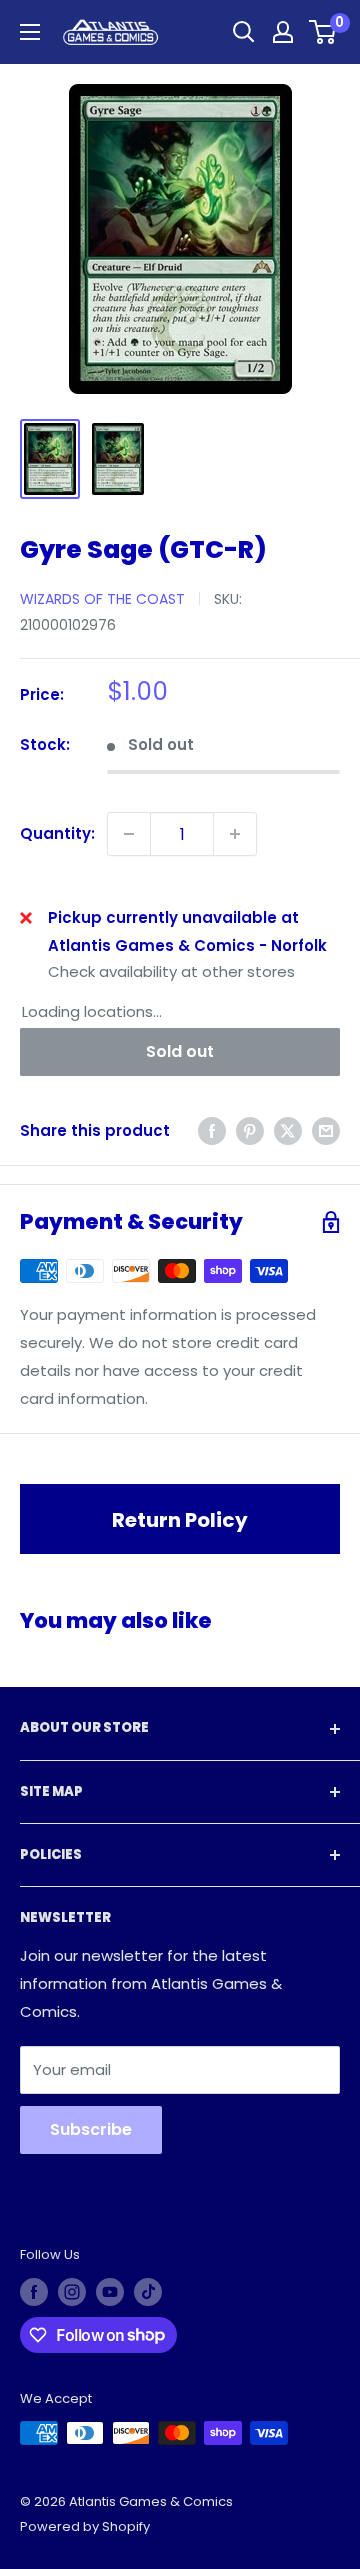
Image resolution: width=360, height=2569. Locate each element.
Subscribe (91, 2129)
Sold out (180, 1051)
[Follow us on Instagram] (72, 2292)
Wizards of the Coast (102, 599)
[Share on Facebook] (212, 1130)
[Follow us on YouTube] (110, 2292)
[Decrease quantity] (129, 834)
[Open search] (244, 32)
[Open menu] (30, 32)
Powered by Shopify (85, 2526)
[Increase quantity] (235, 834)
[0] (323, 32)
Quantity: (57, 833)
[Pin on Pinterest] (250, 1130)
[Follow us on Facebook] (34, 2292)
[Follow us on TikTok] (148, 2292)
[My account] (283, 32)
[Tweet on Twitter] (288, 1130)
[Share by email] (326, 1130)
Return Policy (180, 1520)
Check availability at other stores (171, 971)
